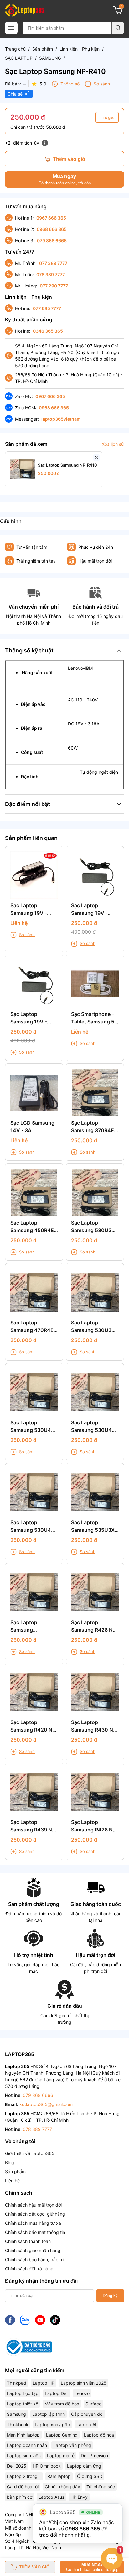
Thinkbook (18, 2424)
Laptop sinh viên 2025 (84, 2383)
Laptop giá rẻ (61, 2456)
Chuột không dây (62, 2487)
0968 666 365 (52, 229)
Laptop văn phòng (72, 2445)
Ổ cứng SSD (90, 2476)
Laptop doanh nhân (27, 2445)
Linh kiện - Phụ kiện (80, 49)
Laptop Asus (51, 2497)
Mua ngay (65, 180)
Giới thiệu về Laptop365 (30, 2153)
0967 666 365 (51, 218)
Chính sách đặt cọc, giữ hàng (35, 2214)
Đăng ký (110, 2296)
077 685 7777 (47, 308)
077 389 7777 (53, 263)
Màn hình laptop (23, 2435)
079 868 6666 (52, 240)
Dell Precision (94, 2456)
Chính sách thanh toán (28, 2241)
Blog (10, 2162)
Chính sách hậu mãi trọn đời (33, 2205)
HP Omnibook (47, 2466)
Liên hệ (12, 2181)
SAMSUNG (50, 58)
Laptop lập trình (49, 2414)
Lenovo (82, 2393)
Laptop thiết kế (23, 2404)
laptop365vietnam (61, 419)
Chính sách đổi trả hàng (29, 2269)
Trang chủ (15, 49)
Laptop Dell (57, 2393)
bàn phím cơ (20, 2497)
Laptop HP (44, 2383)
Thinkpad (17, 2383)
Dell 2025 (17, 2466)
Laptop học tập (23, 2393)
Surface (93, 2404)
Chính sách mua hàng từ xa (33, 2223)
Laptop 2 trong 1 (24, 2476)
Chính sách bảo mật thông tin (35, 2232)
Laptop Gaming (62, 2435)
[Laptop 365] (24, 10)
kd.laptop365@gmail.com (46, 2104)
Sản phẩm (43, 49)
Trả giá (107, 117)
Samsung (16, 2414)
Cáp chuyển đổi (87, 2414)
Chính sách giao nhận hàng (33, 2250)
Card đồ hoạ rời (23, 2487)
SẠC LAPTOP (19, 58)
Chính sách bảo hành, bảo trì (34, 2259)
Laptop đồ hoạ (99, 2435)
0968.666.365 (83, 2529)
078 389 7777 (51, 274)
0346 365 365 (48, 331)
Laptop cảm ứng (84, 2466)
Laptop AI (86, 2424)
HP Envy (79, 2497)
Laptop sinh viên (24, 2456)
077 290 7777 (54, 286)
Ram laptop (59, 2476)
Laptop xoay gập (52, 2424)
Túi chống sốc (101, 2487)
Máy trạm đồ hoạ (62, 2404)
